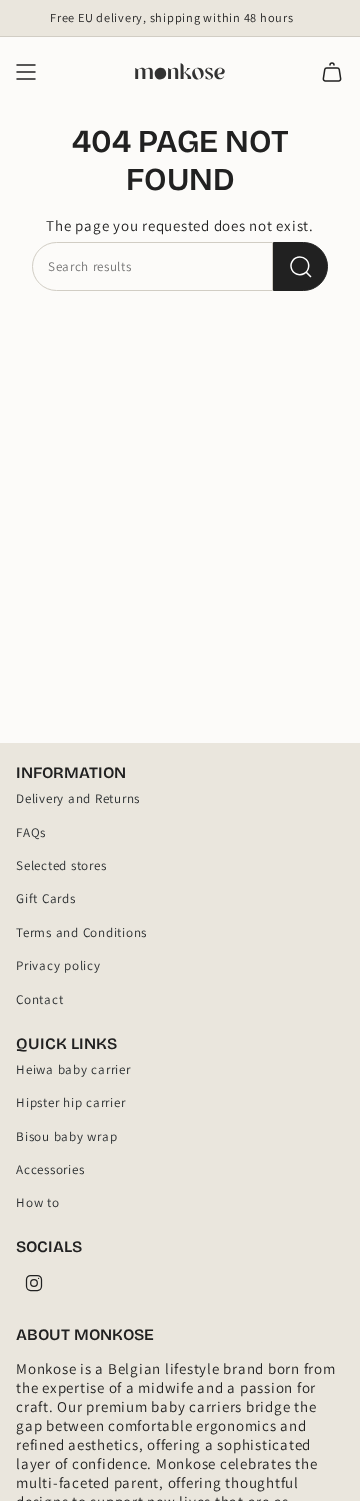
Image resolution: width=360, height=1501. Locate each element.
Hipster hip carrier (70, 1102)
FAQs (31, 832)
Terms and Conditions (81, 932)
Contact (39, 999)
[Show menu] (26, 72)
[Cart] (332, 72)
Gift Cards (46, 898)
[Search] (300, 266)
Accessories (50, 1169)
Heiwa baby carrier (73, 1069)
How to (38, 1202)
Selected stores (61, 865)
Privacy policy (58, 965)
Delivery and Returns (78, 798)
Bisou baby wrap (66, 1136)
